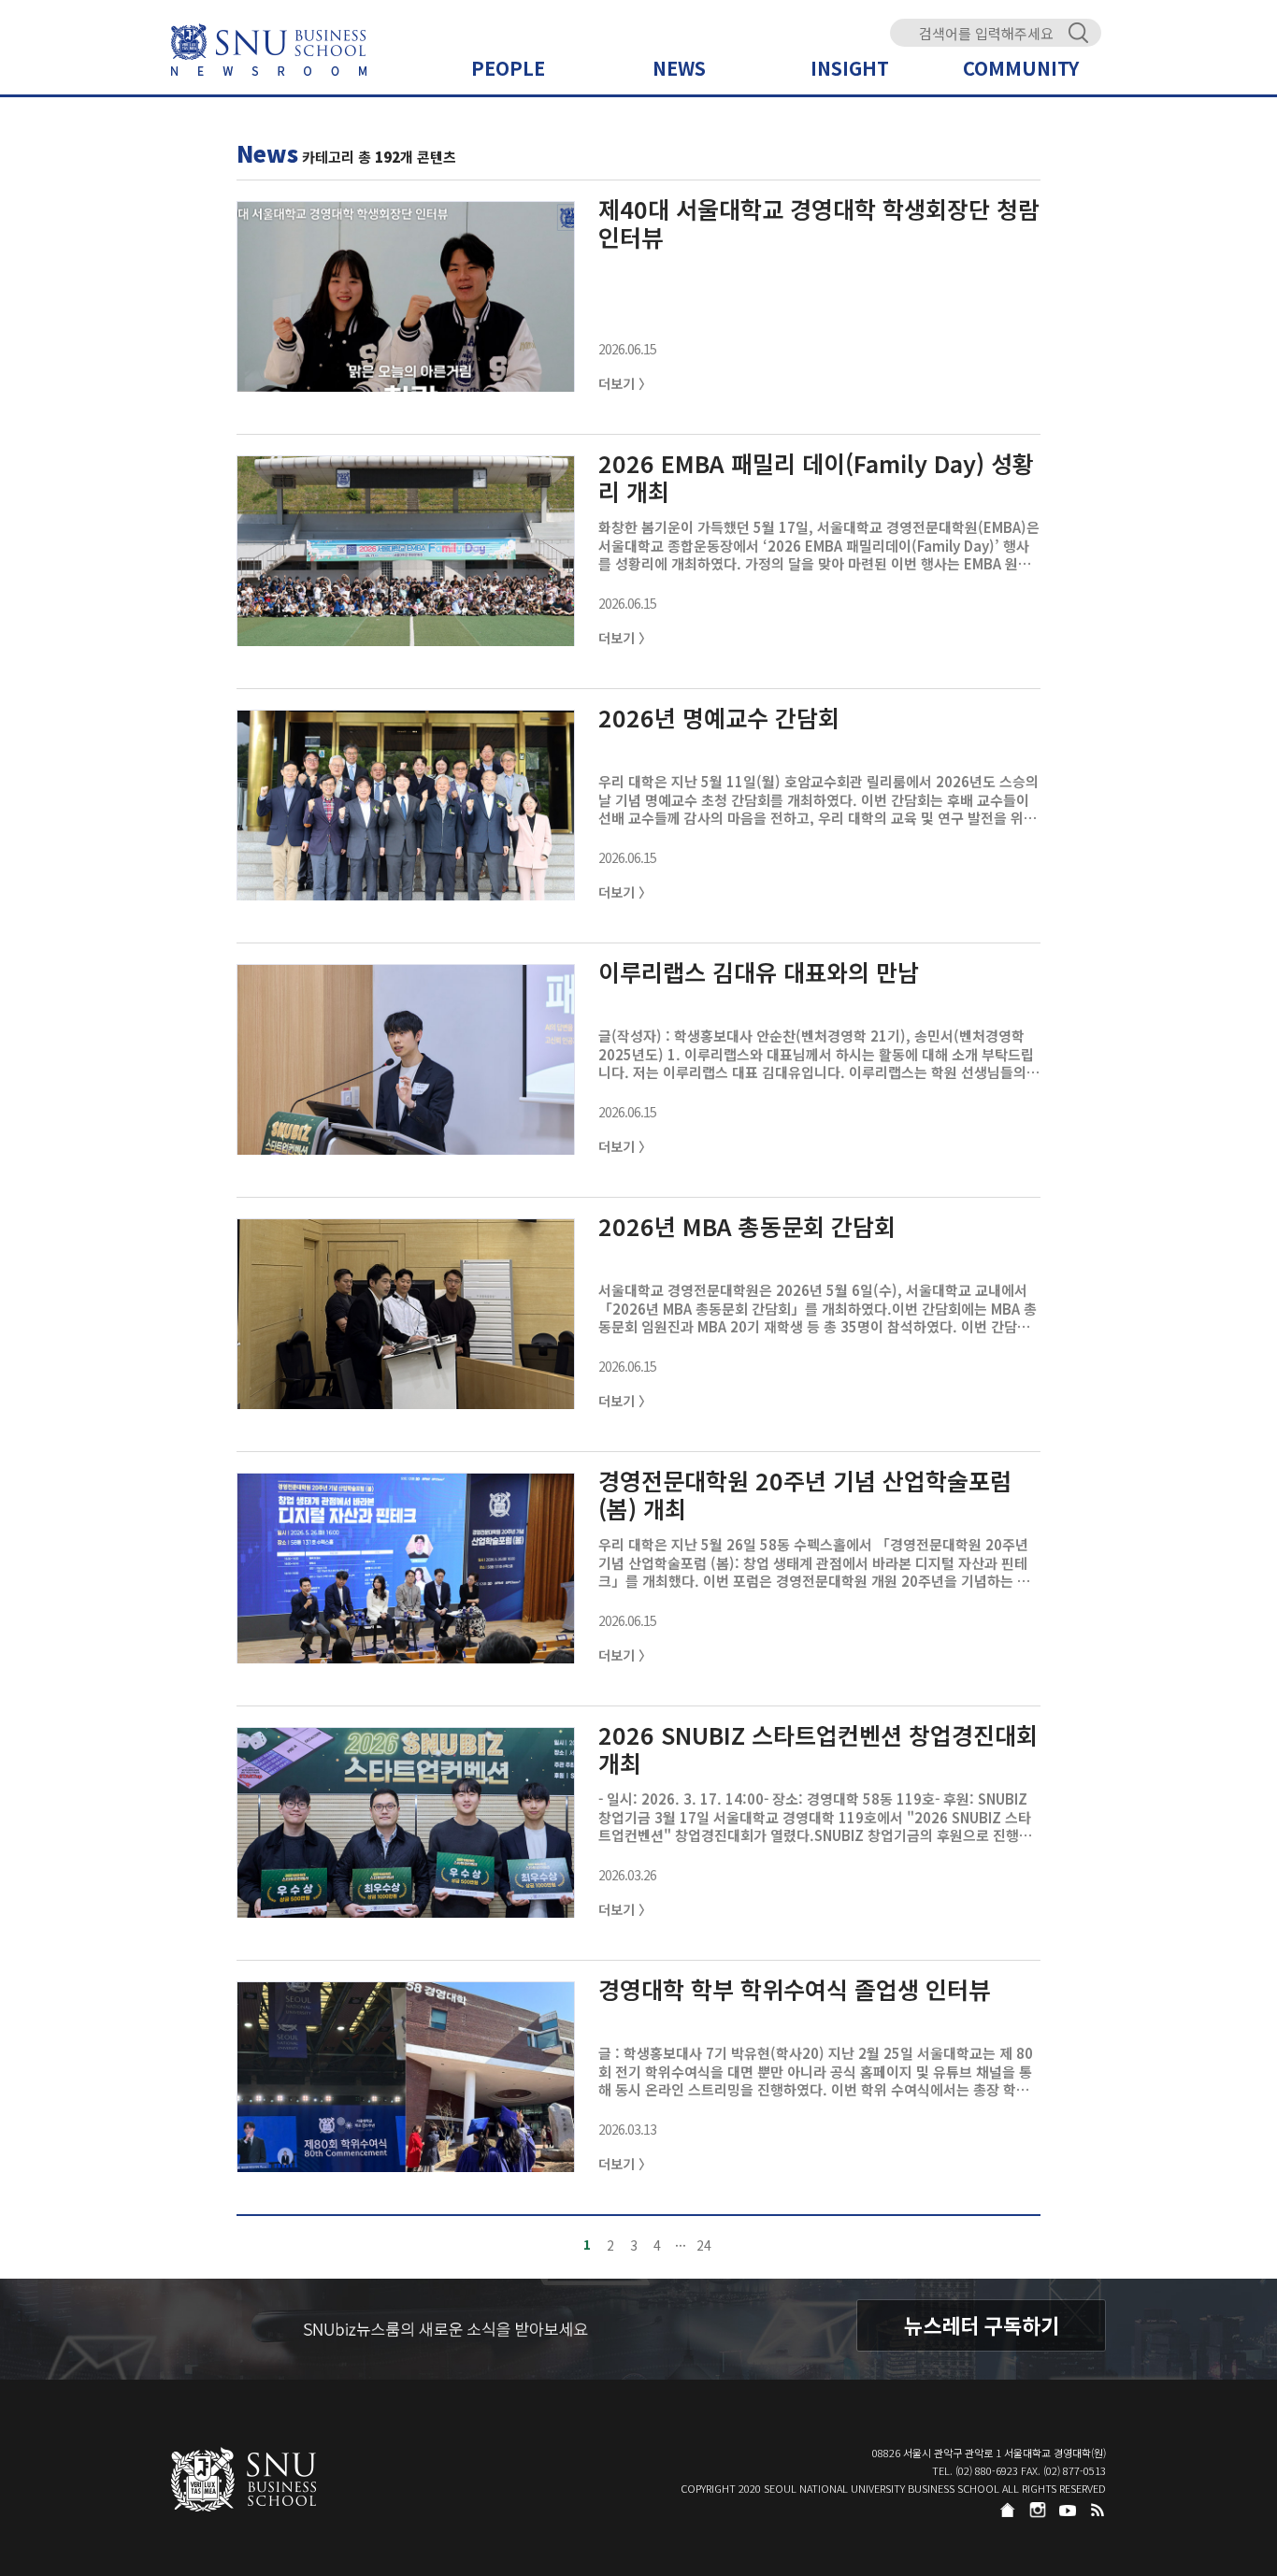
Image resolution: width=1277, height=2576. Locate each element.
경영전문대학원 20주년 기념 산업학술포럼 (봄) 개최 (805, 1494)
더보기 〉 (625, 383)
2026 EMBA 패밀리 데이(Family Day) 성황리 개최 (816, 477)
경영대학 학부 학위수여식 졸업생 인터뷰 (794, 1990)
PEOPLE (508, 68)
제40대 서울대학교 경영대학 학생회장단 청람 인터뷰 (819, 223)
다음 (840, 2245)
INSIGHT (850, 68)
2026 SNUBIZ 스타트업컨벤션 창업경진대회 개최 (818, 1749)
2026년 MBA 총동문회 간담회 (747, 1227)
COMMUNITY (1021, 68)
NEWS (679, 68)
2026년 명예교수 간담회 (719, 719)
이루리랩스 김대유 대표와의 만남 (759, 973)
